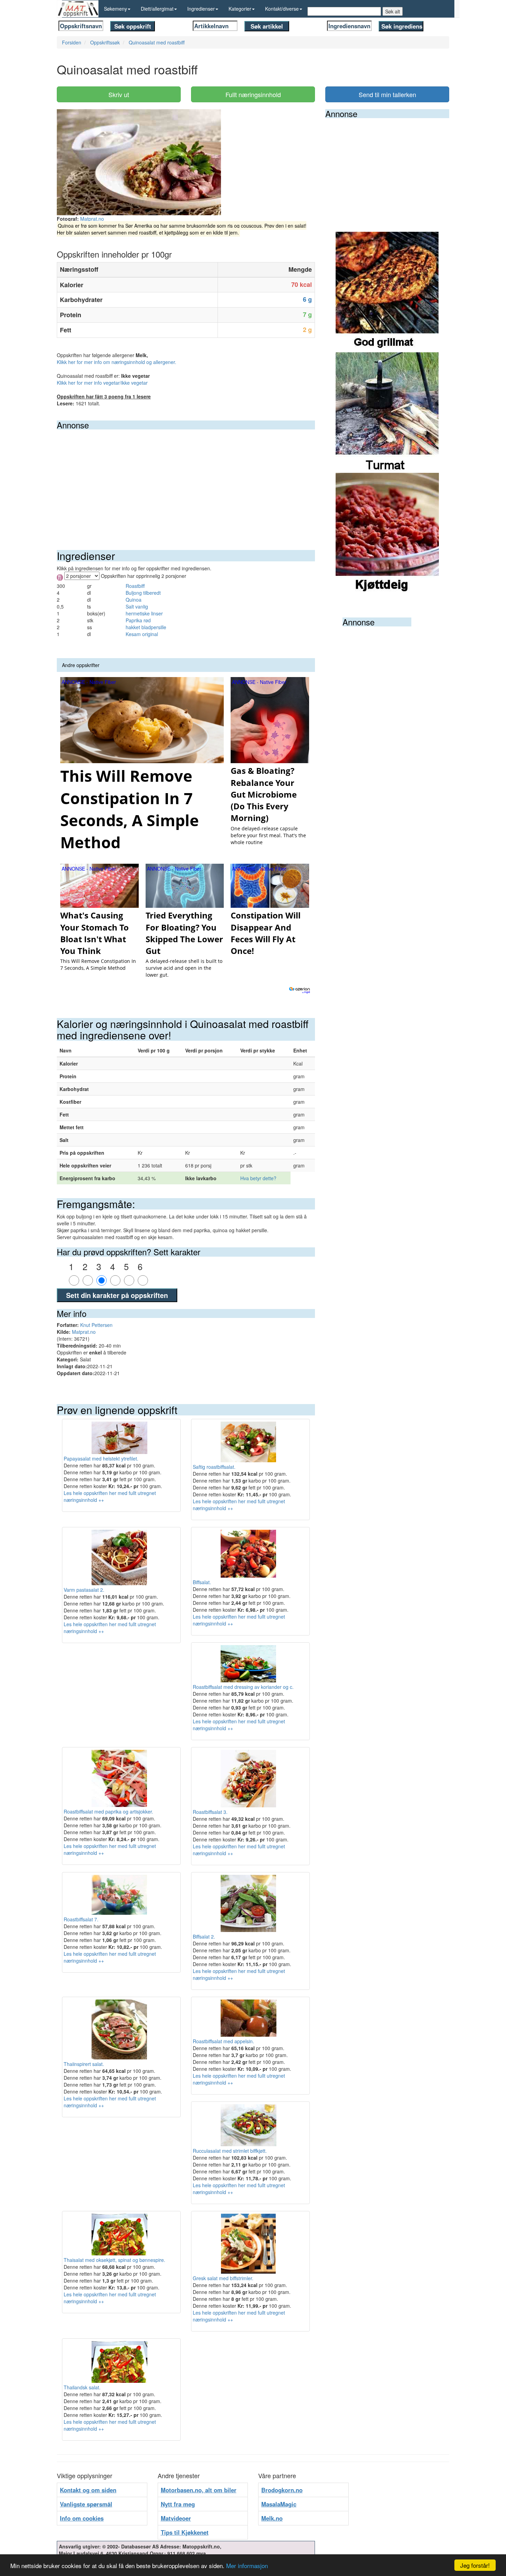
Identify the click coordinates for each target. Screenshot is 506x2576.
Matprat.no (92, 219)
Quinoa (134, 600)
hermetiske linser (144, 613)
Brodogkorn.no (282, 2490)
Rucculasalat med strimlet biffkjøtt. (230, 2151)
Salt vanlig (137, 606)
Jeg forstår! (475, 2565)
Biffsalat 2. (204, 1936)
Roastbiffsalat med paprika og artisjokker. (108, 1811)
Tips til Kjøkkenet (185, 2532)
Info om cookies (82, 2518)
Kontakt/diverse (282, 9)
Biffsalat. (202, 1582)
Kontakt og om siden (88, 2490)
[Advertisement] (186, 481)
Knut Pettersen (96, 1325)
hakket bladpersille (146, 627)
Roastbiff (135, 586)
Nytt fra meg (178, 2504)
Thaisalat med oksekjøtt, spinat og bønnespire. (114, 2260)
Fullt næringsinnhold (253, 94)
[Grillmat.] (387, 291)
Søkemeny (115, 9)
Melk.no (272, 2518)
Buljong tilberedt (143, 593)
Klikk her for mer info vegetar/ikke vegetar (102, 383)
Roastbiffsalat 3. (210, 1812)
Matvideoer (176, 2518)
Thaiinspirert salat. (84, 2064)
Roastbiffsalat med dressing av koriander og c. (243, 1687)
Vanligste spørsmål (86, 2504)
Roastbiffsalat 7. (81, 1919)
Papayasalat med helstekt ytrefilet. (101, 1458)
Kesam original (142, 634)
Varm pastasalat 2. (84, 1590)
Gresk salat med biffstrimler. (223, 2278)
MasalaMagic (279, 2504)
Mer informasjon (247, 2565)
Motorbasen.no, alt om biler (199, 2490)
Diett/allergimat (157, 9)
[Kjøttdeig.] (387, 532)
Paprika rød (138, 620)
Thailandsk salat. (82, 2387)
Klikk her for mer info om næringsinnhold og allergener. (117, 362)
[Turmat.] (387, 412)
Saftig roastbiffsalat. (214, 1467)
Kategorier (240, 9)
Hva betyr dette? (258, 1178)
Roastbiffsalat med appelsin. (223, 2041)
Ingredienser (201, 9)
